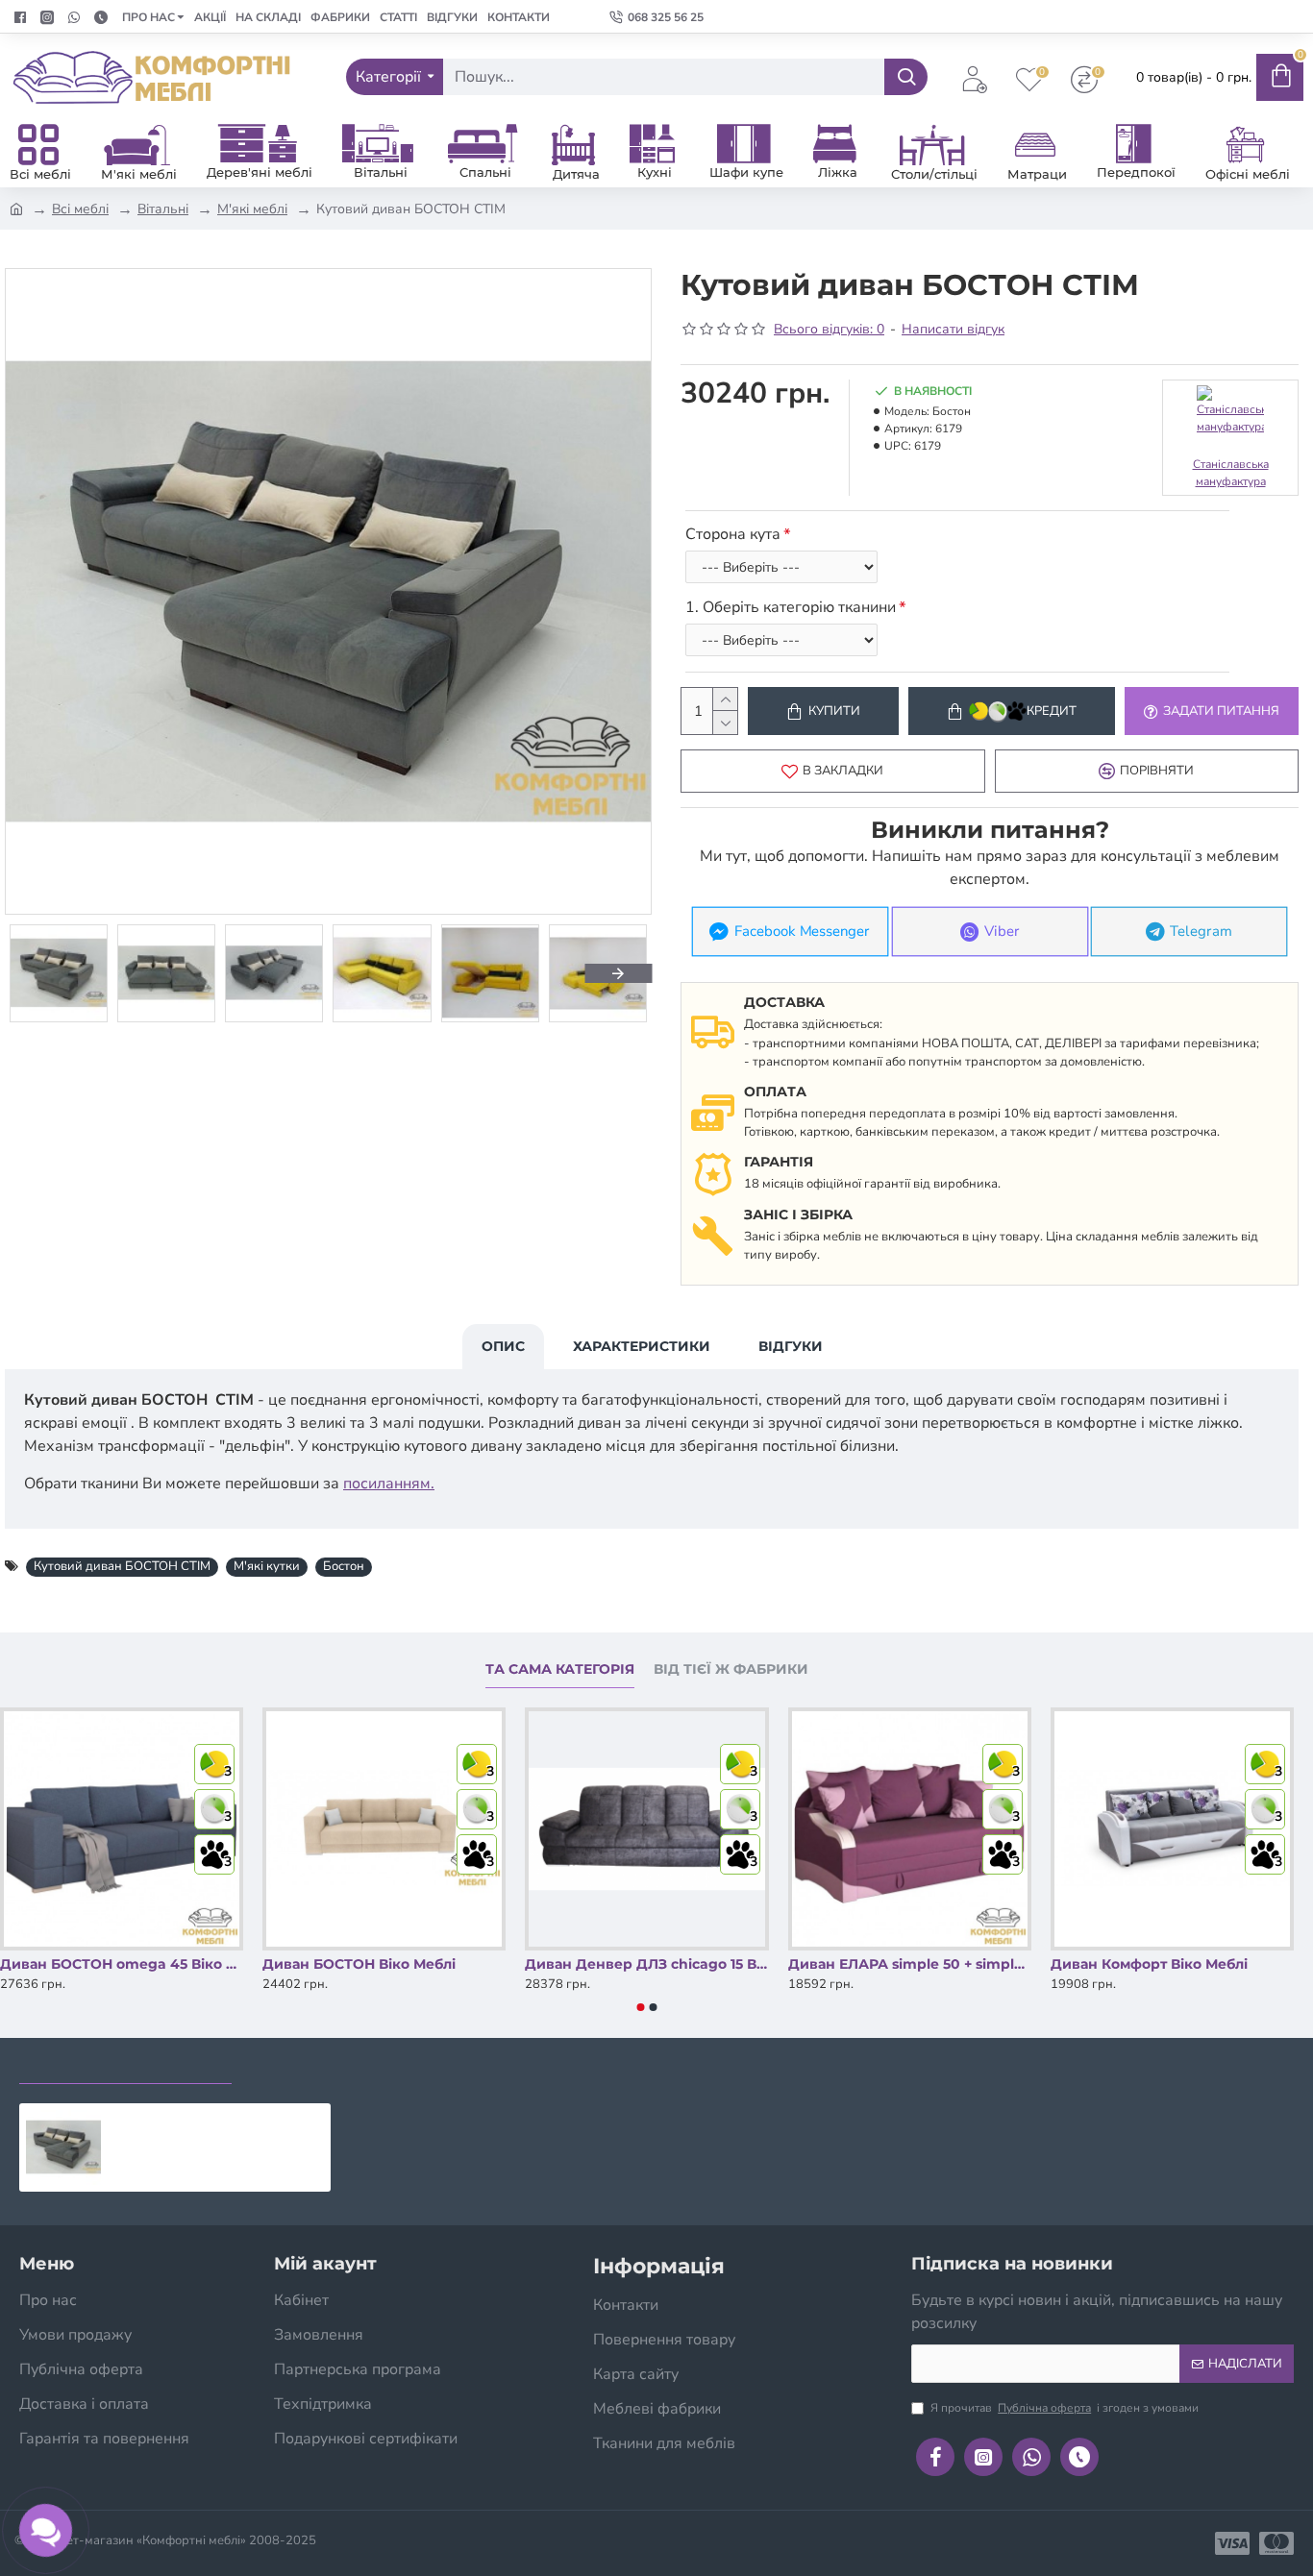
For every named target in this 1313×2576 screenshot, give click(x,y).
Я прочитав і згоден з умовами (1065, 2408)
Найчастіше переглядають (362, 2065)
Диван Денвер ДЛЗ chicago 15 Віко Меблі (646, 1964)
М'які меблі (252, 209)
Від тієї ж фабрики (731, 1669)
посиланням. (389, 1484)
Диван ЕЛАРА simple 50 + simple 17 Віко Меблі (910, 1964)
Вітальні (163, 209)
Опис (503, 1346)
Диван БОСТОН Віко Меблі (359, 1964)
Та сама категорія (560, 1669)
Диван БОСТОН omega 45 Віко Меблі (122, 1964)
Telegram (1202, 932)
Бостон (344, 1566)
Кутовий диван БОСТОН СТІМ (122, 1566)
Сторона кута (733, 534)
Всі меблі (80, 209)
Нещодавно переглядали (125, 2065)
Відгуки (791, 1346)
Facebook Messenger (802, 932)
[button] (38, 973)
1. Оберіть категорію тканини (791, 607)
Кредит (1052, 711)
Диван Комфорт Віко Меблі (1149, 1964)
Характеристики (642, 1346)
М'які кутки (267, 1566)
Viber (1002, 932)
